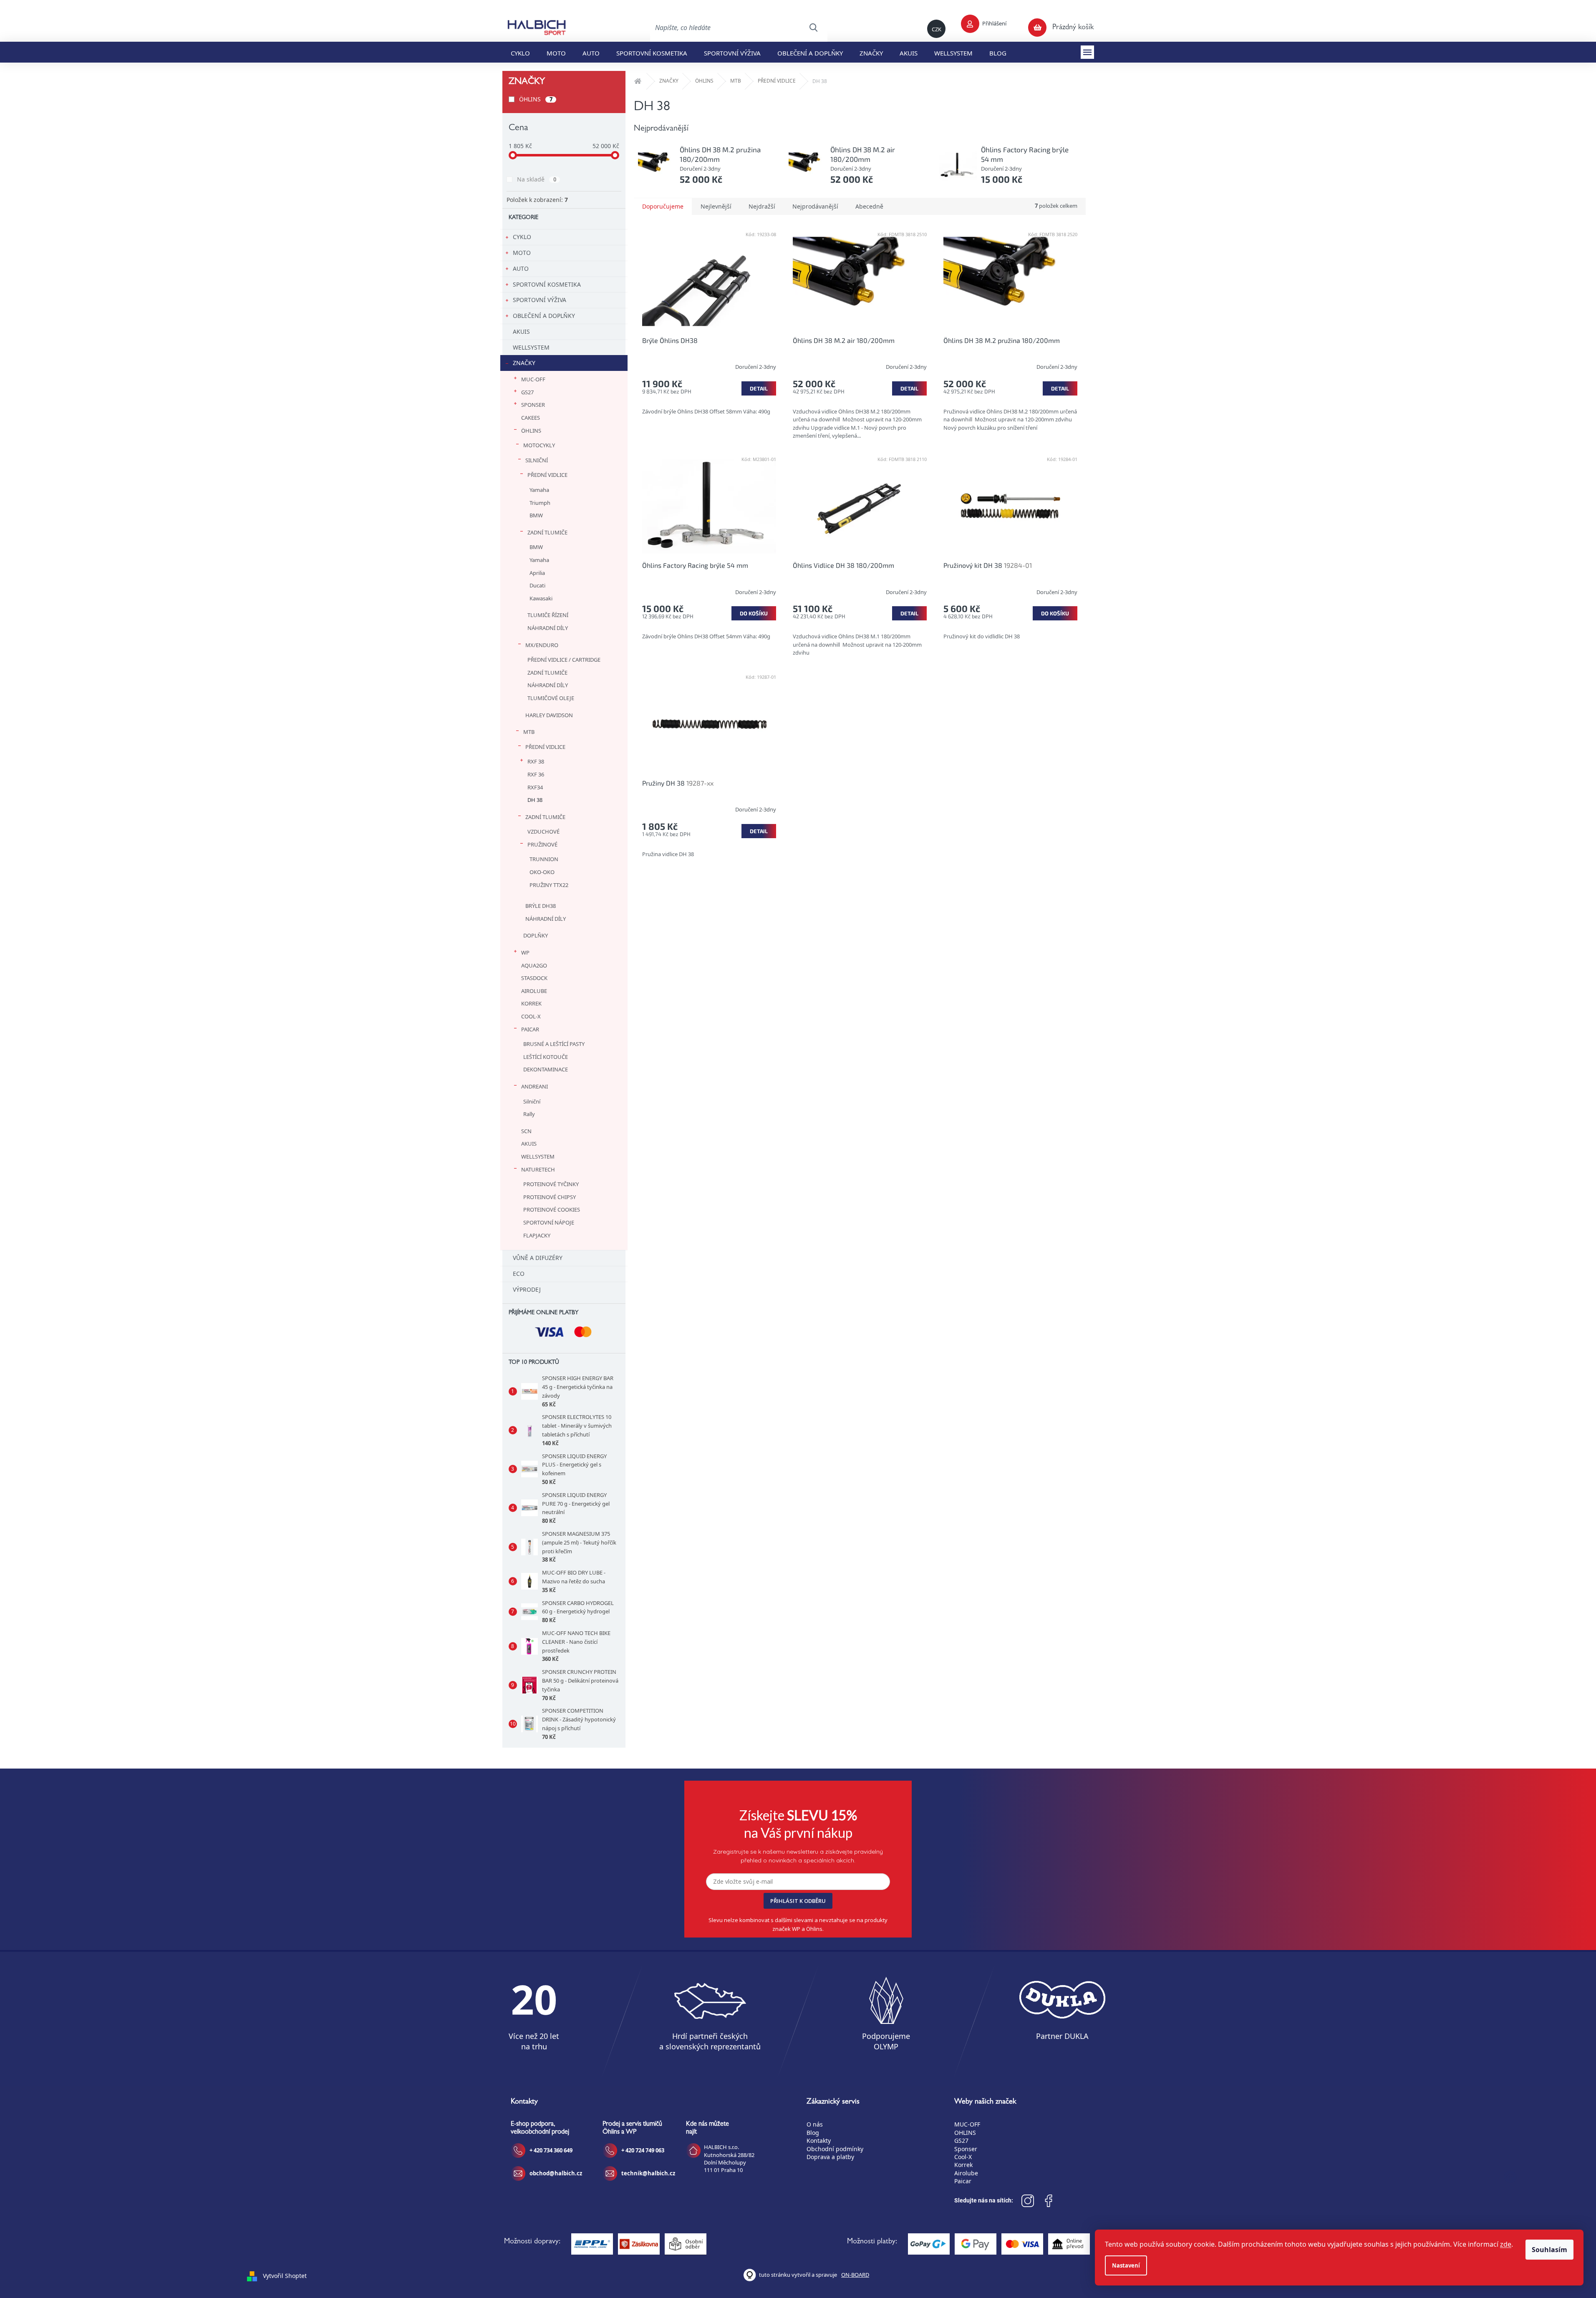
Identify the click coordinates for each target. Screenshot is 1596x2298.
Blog (813, 2133)
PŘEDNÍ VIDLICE (547, 475)
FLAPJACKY (537, 1235)
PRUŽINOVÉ (542, 844)
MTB (529, 732)
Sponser (966, 2149)
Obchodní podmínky (835, 2149)
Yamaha (539, 490)
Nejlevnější (716, 206)
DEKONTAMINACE (546, 1069)
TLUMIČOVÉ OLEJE (551, 698)
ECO (519, 1274)
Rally (529, 1114)
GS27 (527, 392)
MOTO (522, 253)
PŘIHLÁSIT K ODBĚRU (798, 1901)
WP (525, 952)
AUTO (521, 268)
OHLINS (965, 2133)
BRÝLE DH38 (541, 906)
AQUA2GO (534, 965)
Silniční (532, 1101)
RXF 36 (536, 774)
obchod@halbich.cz (556, 2173)
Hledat (813, 28)
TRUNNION (544, 859)
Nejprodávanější (815, 206)
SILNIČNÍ (537, 460)
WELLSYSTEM (531, 347)
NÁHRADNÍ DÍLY (548, 628)
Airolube (966, 2173)
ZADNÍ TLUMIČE (547, 532)
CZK (937, 29)
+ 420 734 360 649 (551, 2150)
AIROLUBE (534, 991)
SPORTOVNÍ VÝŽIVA (540, 300)
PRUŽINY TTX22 (549, 885)
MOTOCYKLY (539, 445)
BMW (536, 515)
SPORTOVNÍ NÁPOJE (549, 1222)
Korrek (963, 2165)
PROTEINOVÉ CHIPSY (550, 1197)
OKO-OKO (542, 872)
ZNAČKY (524, 363)
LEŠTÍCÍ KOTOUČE (546, 1057)
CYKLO (522, 237)
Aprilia (537, 573)
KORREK (531, 1003)
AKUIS (521, 331)
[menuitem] (520, 52)
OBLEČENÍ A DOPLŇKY (544, 316)
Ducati (537, 585)
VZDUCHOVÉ (543, 832)
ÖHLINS (536, 99)
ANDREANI (535, 1086)
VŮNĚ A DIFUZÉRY (538, 1258)
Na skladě (537, 179)
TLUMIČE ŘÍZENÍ (548, 615)
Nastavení (1126, 2265)
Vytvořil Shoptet (285, 2276)
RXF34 (535, 787)
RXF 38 (536, 761)
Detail (759, 388)
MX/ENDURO (542, 645)
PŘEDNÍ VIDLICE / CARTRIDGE (564, 660)
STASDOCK (534, 978)
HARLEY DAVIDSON (549, 715)
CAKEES (531, 418)
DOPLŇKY (536, 935)
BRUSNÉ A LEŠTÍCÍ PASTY (554, 1044)
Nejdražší (762, 206)
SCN (526, 1131)
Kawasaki (541, 598)
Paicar (963, 2181)
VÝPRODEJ (527, 1289)
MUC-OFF (533, 379)
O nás (815, 2124)
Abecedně (869, 206)
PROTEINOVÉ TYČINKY (551, 1184)
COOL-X (531, 1016)
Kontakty (819, 2141)
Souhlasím (1549, 2250)
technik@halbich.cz (648, 2173)
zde (1506, 2244)
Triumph (540, 503)
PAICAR (530, 1029)
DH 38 (535, 800)
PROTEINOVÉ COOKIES (552, 1209)
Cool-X (963, 2157)
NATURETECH (538, 1169)
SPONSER (533, 405)
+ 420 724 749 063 (643, 2150)
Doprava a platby (830, 2157)
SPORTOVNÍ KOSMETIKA (547, 284)
